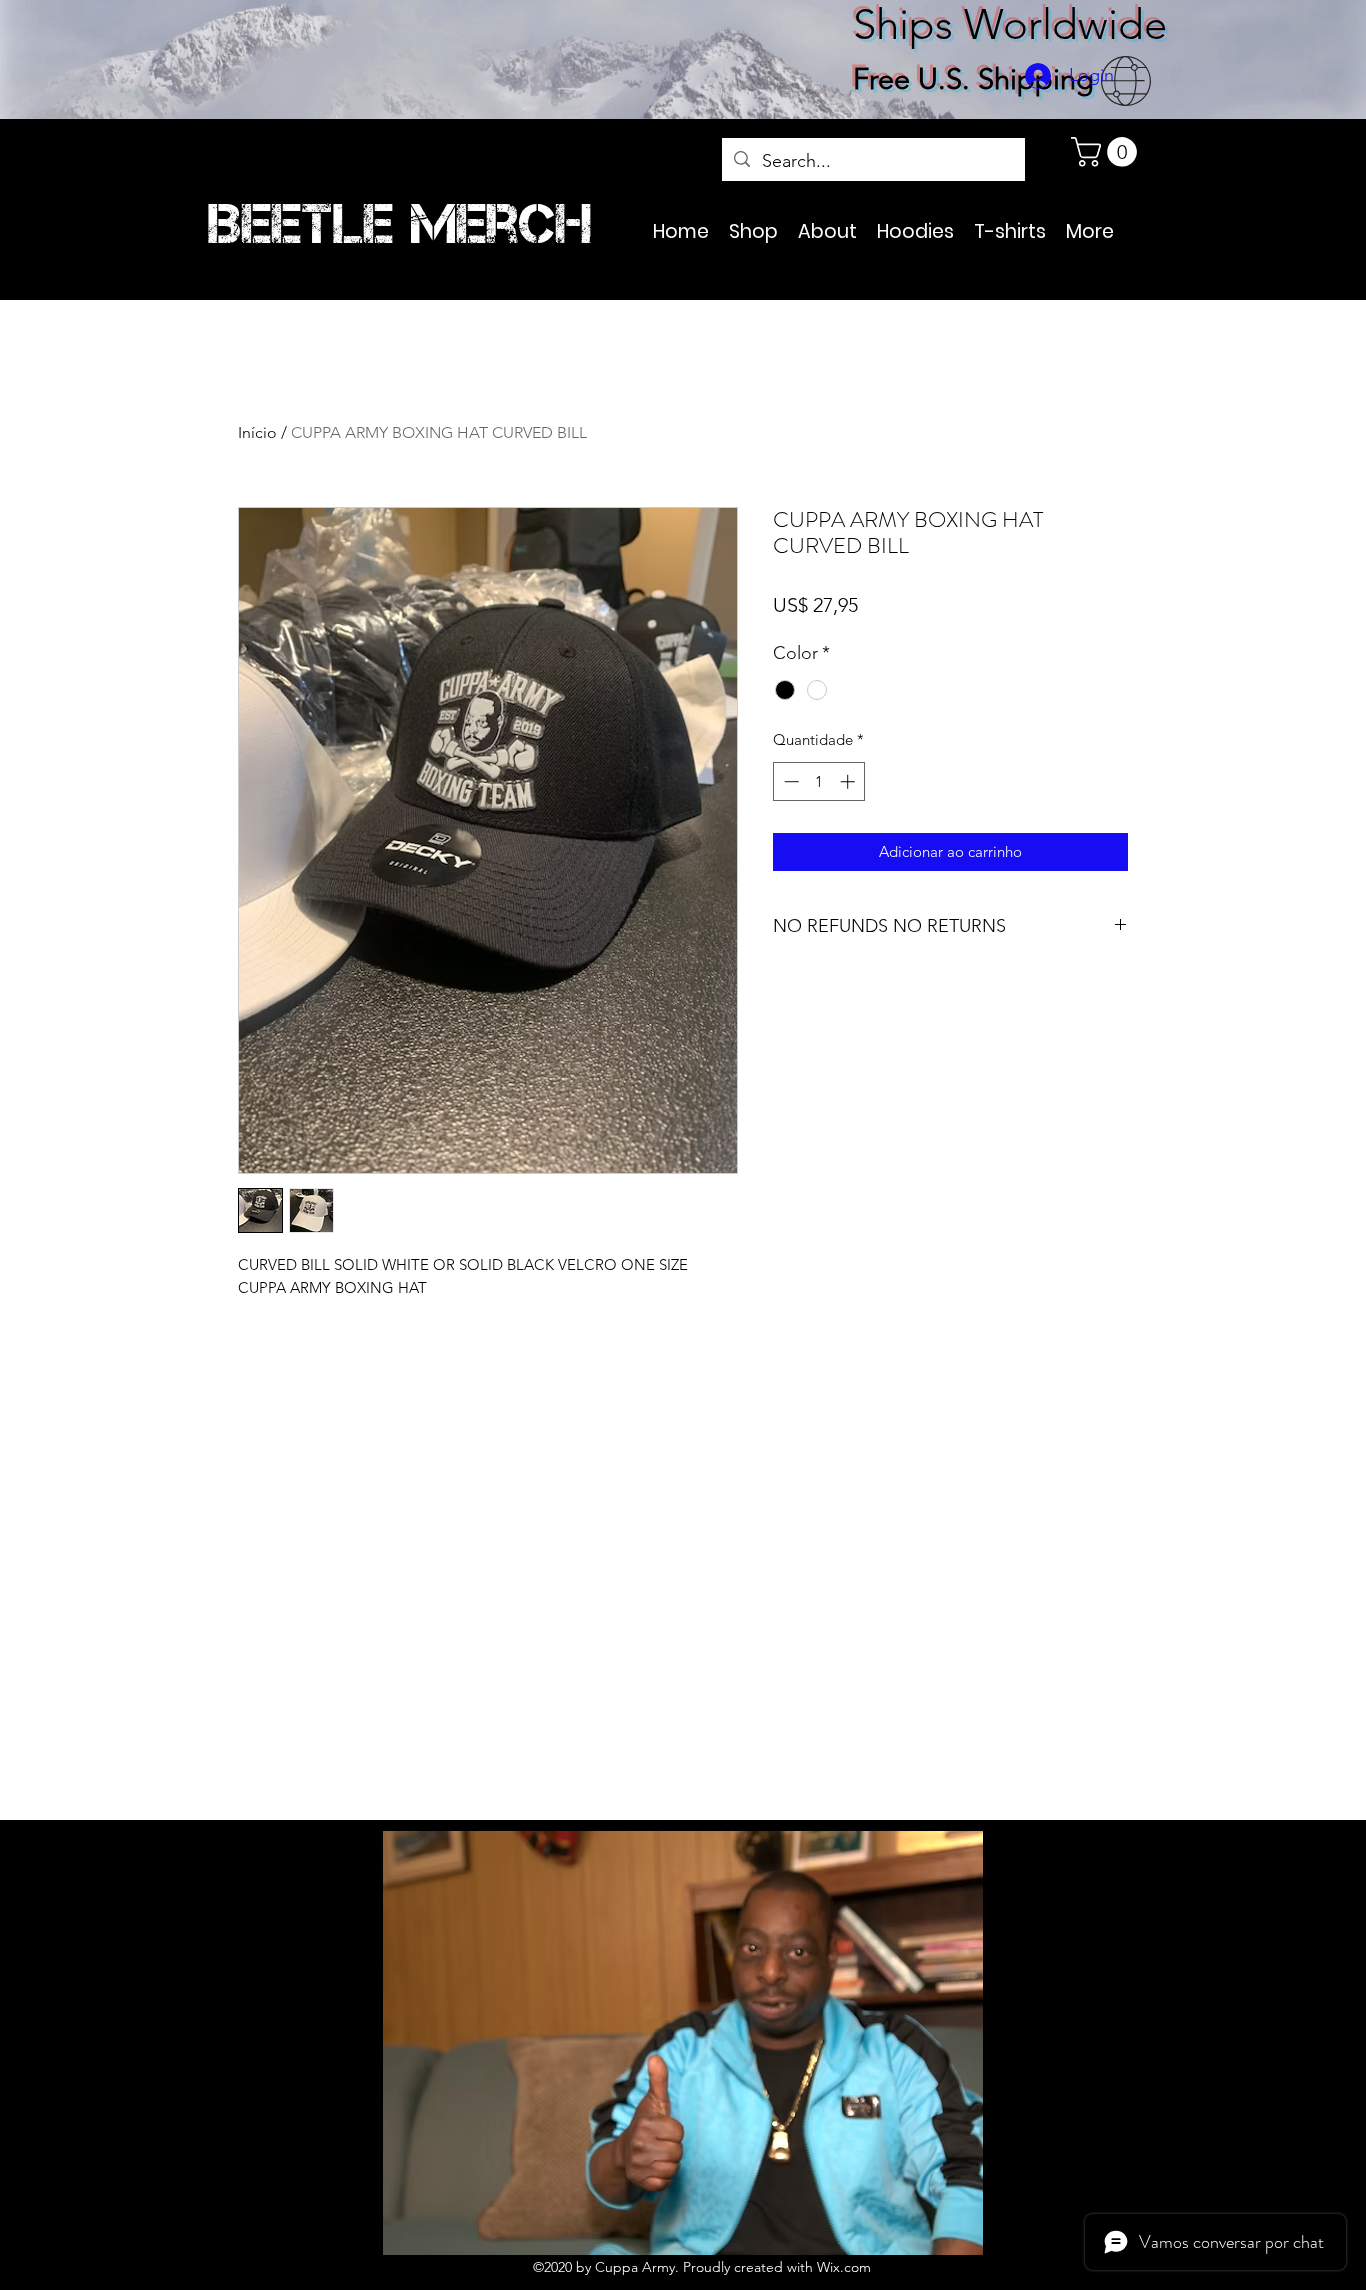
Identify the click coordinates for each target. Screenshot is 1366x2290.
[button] (1107, 152)
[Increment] (849, 781)
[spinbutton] (819, 781)
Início (257, 432)
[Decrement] (789, 781)
